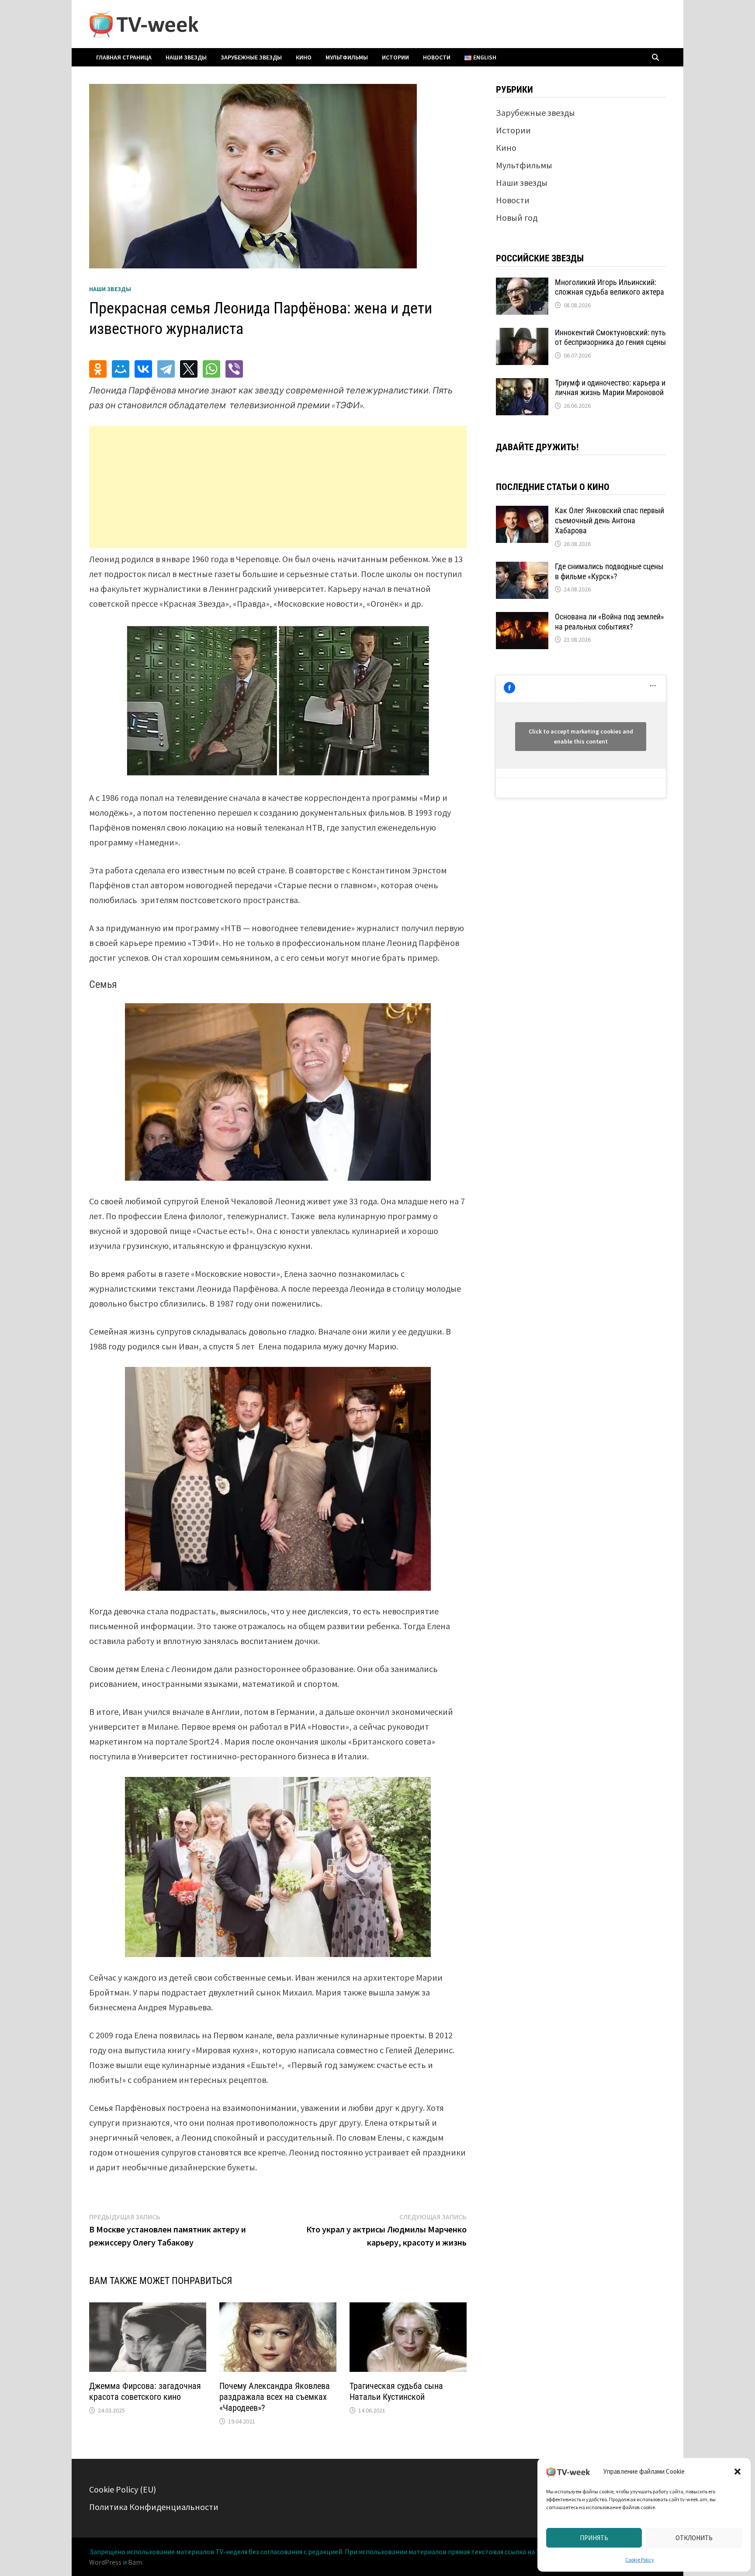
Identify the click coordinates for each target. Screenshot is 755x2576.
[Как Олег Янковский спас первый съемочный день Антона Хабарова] (522, 512)
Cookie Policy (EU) (123, 2489)
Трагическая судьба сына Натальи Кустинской (396, 2391)
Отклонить (694, 2538)
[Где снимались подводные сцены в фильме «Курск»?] (522, 568)
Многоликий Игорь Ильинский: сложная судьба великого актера (610, 287)
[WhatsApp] (211, 369)
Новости (437, 57)
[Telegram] (166, 369)
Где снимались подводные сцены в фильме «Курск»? (609, 571)
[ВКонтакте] (143, 369)
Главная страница (124, 57)
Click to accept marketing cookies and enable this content (581, 736)
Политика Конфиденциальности (154, 2507)
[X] (189, 369)
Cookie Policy (640, 2560)
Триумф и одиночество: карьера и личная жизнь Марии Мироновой (610, 388)
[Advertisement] (278, 487)
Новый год (517, 217)
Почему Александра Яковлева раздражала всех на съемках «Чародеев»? (275, 2397)
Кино (304, 57)
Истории (395, 57)
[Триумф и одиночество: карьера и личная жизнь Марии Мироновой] (522, 384)
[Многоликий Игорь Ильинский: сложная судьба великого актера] (522, 284)
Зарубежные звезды (251, 57)
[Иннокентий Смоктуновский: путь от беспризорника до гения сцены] (522, 334)
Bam (135, 2562)
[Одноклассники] (98, 369)
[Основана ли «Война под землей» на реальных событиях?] (522, 618)
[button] (738, 2472)
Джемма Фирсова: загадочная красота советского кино (145, 2391)
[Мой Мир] (121, 369)
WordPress (105, 2562)
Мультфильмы (347, 57)
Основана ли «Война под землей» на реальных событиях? (610, 622)
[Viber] (234, 369)
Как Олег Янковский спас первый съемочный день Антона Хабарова (610, 520)
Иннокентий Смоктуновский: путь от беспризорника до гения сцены (610, 337)
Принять (594, 2538)
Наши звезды (186, 57)
